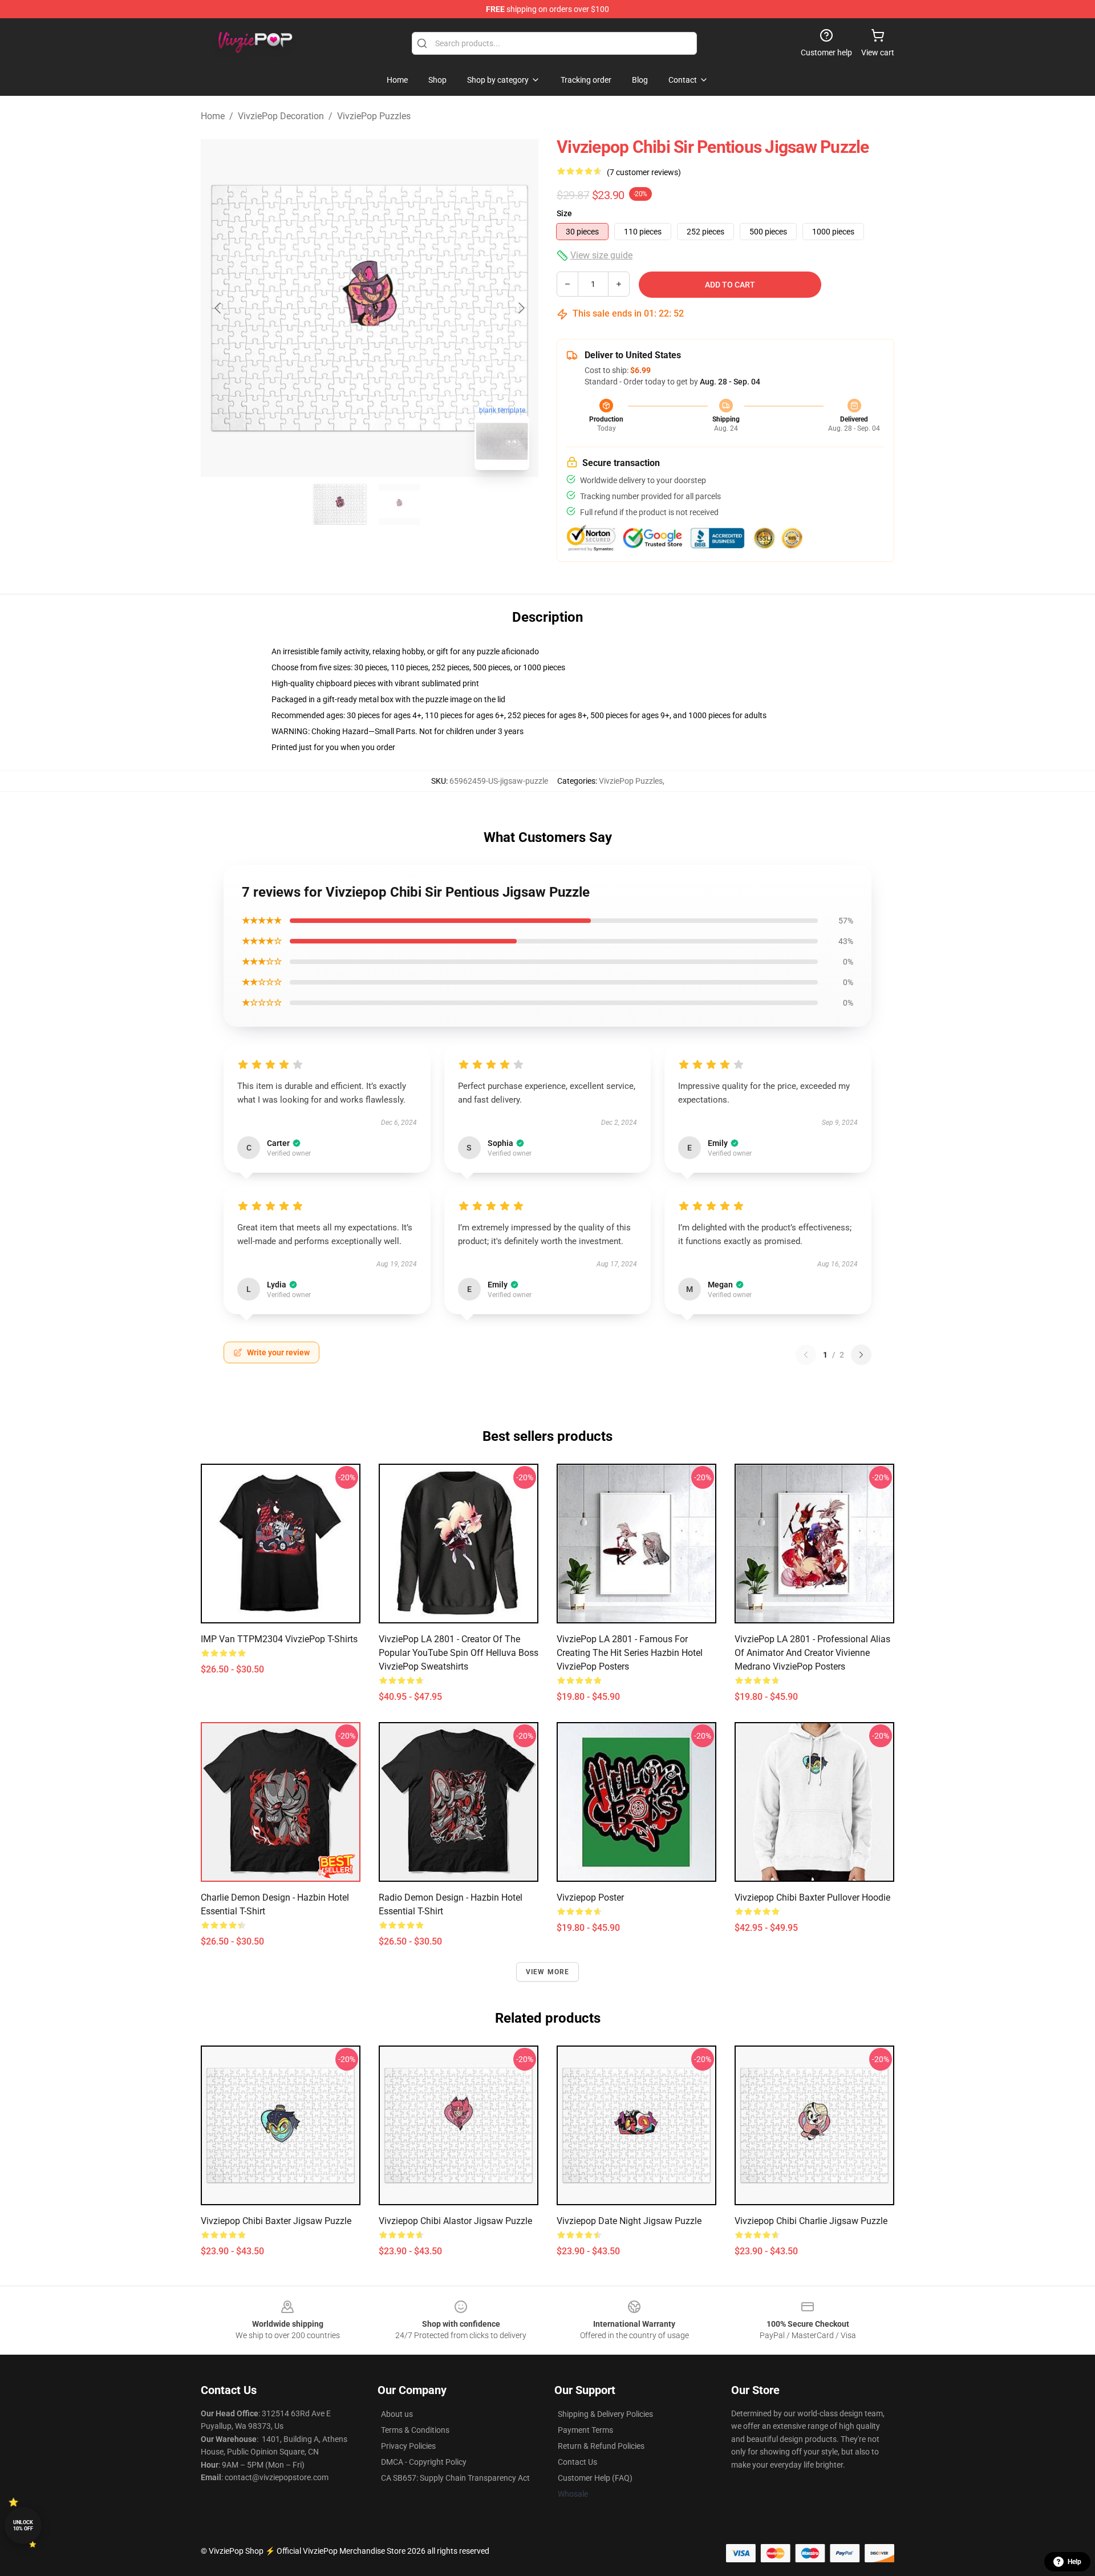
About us (397, 2414)
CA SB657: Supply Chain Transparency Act (455, 2478)
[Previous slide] (218, 308)
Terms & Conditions (415, 2430)
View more (548, 1972)
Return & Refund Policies (601, 2446)
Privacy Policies (408, 2446)
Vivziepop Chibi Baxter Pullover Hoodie (812, 1897)
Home (213, 116)
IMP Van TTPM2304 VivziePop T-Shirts (279, 1639)
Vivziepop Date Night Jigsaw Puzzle (629, 2221)
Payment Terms (585, 2430)
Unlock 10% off (23, 2526)
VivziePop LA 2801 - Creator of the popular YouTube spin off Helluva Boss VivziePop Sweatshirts (459, 1653)
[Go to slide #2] (399, 504)
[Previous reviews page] (806, 1355)
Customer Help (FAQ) (595, 2478)
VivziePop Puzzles (374, 116)
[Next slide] (521, 308)
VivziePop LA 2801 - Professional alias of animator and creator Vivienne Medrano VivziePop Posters (812, 1653)
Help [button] (1074, 2562)
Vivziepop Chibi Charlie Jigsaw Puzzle (811, 2221)
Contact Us (577, 2462)
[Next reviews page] (861, 1355)
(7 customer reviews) (644, 172)
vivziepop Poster (590, 1897)
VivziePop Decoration (281, 116)
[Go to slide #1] (340, 504)
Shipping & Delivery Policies (605, 2414)
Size (564, 213)
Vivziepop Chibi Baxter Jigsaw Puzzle (276, 2221)
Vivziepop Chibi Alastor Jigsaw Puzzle (455, 2221)
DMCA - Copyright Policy (424, 2462)
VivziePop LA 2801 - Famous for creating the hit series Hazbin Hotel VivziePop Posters (630, 1653)
